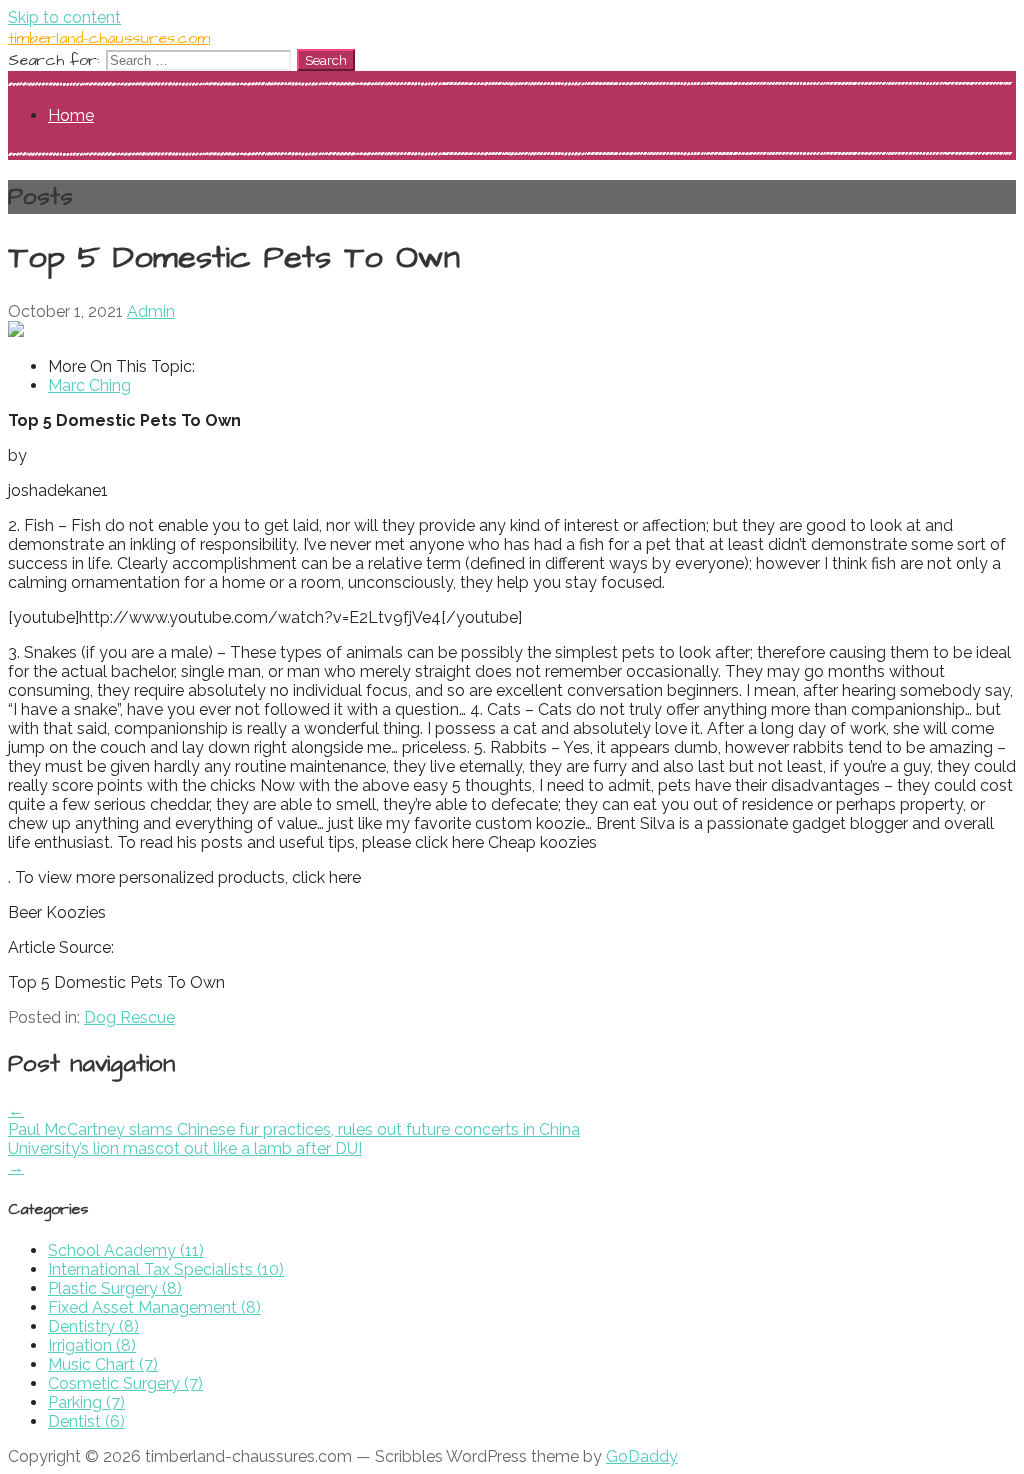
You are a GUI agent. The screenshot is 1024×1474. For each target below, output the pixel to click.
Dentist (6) (86, 1421)
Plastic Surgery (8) (115, 1288)
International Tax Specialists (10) (166, 1269)
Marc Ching (89, 385)
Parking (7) (86, 1402)
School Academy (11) (126, 1250)
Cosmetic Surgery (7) (125, 1383)
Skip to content (64, 17)
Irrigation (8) (92, 1345)
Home (71, 115)
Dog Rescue (129, 1017)
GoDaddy (642, 1456)
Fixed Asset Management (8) (154, 1307)
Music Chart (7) (103, 1364)
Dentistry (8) (93, 1326)
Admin (151, 311)
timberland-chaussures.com (109, 38)
